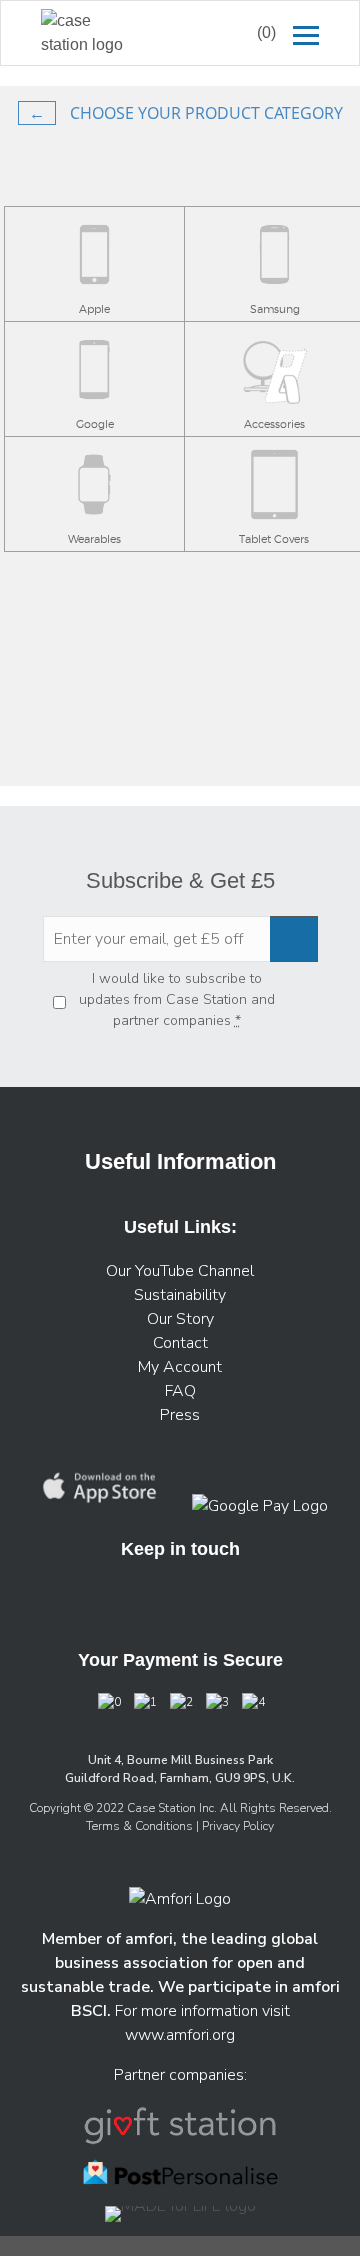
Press (180, 1415)
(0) (266, 32)
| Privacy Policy (235, 1826)
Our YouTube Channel (180, 1271)
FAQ (180, 1391)
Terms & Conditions (141, 1826)
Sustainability (180, 1295)
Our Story (180, 1319)
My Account (180, 1367)
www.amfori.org (180, 2035)
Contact (180, 1343)
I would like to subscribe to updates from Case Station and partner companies (177, 999)
